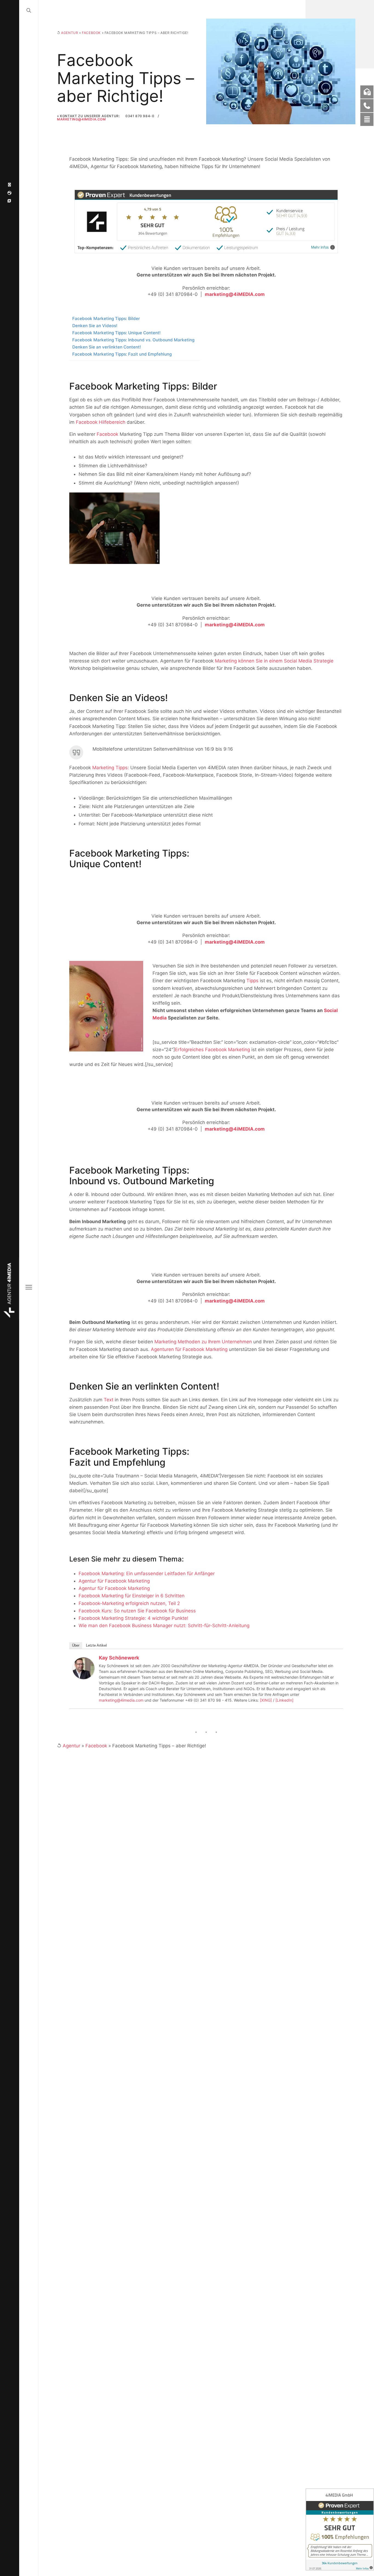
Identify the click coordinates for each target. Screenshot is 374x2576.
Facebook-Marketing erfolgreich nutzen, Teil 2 (129, 1603)
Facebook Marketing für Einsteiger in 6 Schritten (132, 1596)
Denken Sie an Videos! (95, 326)
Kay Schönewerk (119, 1658)
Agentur (70, 33)
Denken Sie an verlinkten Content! (107, 347)
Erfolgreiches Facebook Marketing (212, 1050)
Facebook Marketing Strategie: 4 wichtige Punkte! (133, 1618)
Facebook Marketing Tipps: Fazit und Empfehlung (122, 354)
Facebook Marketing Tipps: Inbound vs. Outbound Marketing (133, 340)
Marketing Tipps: (111, 768)
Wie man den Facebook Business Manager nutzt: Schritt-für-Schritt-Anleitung (164, 1626)
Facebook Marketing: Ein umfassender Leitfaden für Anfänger (147, 1574)
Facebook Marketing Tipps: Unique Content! (116, 333)
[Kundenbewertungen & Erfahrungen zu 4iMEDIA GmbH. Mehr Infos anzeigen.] (340, 2529)
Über (76, 1645)
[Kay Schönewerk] (84, 1668)
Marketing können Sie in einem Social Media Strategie (274, 661)
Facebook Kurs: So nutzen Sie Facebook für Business (137, 1611)
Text (109, 1400)
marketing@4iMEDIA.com (81, 119)
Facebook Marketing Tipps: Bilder (106, 319)
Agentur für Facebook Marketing (114, 1581)
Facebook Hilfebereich (101, 422)
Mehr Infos (320, 247)
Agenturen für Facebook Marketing (189, 1349)
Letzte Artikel (96, 1645)
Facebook (91, 33)
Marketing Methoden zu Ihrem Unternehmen (203, 1342)
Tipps (252, 981)
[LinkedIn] (284, 1700)
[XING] (266, 1700)
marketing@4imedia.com (121, 1700)
